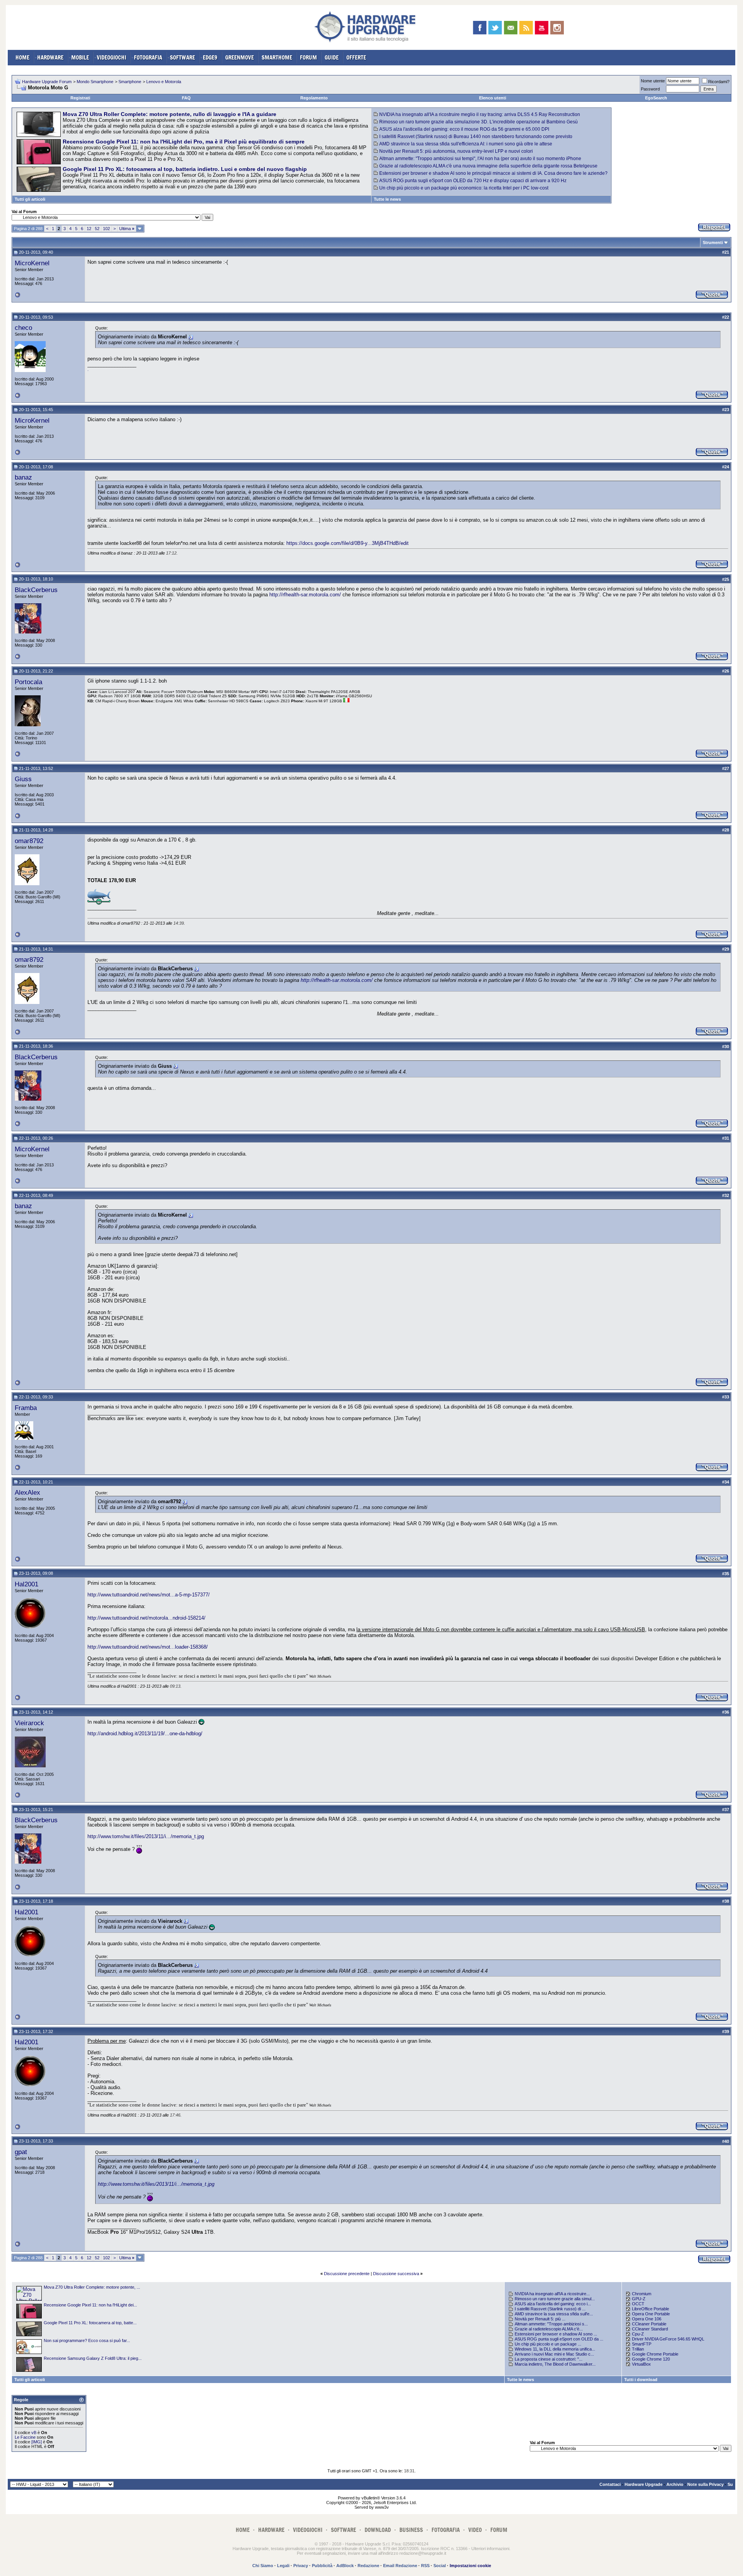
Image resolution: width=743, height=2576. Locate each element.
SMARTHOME (277, 57)
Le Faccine (25, 2437)
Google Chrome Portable (655, 2354)
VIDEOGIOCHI (111, 57)
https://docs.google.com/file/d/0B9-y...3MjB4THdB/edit (348, 543)
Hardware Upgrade (644, 2484)
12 (89, 229)
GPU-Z (639, 2299)
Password (650, 89)
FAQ (186, 98)
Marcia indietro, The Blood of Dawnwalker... (555, 2364)
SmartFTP (642, 2344)
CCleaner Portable (649, 2324)
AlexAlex (27, 1492)
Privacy (301, 2566)
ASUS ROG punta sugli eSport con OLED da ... (559, 2339)
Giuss (23, 779)
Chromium (642, 2294)
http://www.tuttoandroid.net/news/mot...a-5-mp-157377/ (149, 1595)
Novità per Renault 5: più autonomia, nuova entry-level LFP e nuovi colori (456, 151)
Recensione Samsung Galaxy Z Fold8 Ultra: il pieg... (93, 2358)
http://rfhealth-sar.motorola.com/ (305, 595)
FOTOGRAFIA (148, 57)
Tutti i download (641, 2380)
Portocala (28, 682)
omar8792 (29, 841)
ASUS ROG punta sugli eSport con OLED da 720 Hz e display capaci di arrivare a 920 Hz (473, 181)
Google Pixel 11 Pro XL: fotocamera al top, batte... (90, 2323)
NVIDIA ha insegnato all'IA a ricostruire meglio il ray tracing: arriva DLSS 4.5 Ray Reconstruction (480, 114)
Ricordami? (719, 82)
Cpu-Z (638, 2334)
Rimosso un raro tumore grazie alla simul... (555, 2299)
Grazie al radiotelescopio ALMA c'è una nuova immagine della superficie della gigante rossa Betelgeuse (488, 166)
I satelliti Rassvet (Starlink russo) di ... (550, 2309)
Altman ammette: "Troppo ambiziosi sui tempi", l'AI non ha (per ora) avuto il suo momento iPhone (480, 159)
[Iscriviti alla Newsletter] (511, 28)
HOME (22, 57)
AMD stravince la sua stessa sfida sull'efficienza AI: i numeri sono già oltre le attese (466, 144)
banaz (23, 477)
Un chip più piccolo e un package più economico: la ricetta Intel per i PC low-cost (464, 188)
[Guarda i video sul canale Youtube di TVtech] (542, 28)
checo (23, 328)
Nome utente (653, 81)
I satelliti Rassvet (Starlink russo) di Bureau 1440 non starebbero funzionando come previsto (476, 137)
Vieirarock (29, 1723)
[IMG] (37, 2442)
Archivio (675, 2484)
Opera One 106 (647, 2319)
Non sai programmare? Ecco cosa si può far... (87, 2340)
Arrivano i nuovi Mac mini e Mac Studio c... (554, 2354)
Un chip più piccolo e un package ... (548, 2344)
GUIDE (332, 57)
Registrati (80, 98)
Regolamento (314, 98)
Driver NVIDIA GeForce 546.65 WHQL (668, 2339)
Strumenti (713, 242)
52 (97, 229)
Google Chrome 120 (651, 2359)
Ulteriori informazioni (490, 2549)
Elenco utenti (493, 98)
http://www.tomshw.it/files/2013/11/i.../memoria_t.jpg (146, 1836)
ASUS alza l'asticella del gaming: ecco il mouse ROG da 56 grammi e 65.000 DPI (464, 129)
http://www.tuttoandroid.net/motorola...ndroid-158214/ (146, 1618)
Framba (26, 1408)
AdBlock (345, 2566)
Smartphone (130, 82)
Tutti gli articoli (30, 199)
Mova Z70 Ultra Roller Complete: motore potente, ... (92, 2287)
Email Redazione (400, 2566)
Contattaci (610, 2484)
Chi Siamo (263, 2566)
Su (730, 2484)
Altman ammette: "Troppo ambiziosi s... (551, 2324)
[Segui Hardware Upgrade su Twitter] (495, 28)
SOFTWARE (182, 57)
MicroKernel (32, 263)
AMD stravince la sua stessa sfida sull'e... (554, 2314)
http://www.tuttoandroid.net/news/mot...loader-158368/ (148, 1647)
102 (106, 229)
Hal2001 (27, 1584)
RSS (425, 2566)
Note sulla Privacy (705, 2484)
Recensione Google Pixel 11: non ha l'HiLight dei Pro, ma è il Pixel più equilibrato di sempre (184, 142)
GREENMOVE (240, 57)
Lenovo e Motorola (164, 82)
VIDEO (475, 2530)
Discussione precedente (347, 2274)
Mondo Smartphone (95, 82)
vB (34, 2433)
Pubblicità (322, 2566)
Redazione (368, 2566)
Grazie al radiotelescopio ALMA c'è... (549, 2329)
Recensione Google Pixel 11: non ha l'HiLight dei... (90, 2305)
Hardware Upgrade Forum (47, 82)
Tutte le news (387, 199)
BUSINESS (411, 2530)
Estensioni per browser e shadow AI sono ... (556, 2334)
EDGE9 (210, 57)
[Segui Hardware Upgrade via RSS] (526, 28)
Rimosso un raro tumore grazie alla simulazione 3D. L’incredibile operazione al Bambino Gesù (478, 122)
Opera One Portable (651, 2314)
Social (440, 2566)
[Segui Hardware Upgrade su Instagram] (557, 28)
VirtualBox (641, 2364)
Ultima (127, 229)
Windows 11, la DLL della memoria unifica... (555, 2349)
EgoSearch (656, 98)
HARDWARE (50, 57)
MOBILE (80, 57)
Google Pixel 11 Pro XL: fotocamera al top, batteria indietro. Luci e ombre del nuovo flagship (185, 169)
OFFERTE (356, 57)
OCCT (638, 2304)
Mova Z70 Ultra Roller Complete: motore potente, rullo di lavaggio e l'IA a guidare (169, 114)
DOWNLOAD (378, 2530)
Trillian (638, 2349)
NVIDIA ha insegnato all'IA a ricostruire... (552, 2294)
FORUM (308, 57)
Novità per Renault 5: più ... (540, 2319)
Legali (283, 2566)
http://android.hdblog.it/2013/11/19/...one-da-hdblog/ (145, 1734)
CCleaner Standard (650, 2329)
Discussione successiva (396, 2274)
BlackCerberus (36, 590)
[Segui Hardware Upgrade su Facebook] (480, 28)
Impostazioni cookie (470, 2566)
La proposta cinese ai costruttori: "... (549, 2359)
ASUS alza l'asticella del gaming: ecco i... (553, 2304)
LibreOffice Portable (651, 2309)
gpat (21, 2152)
